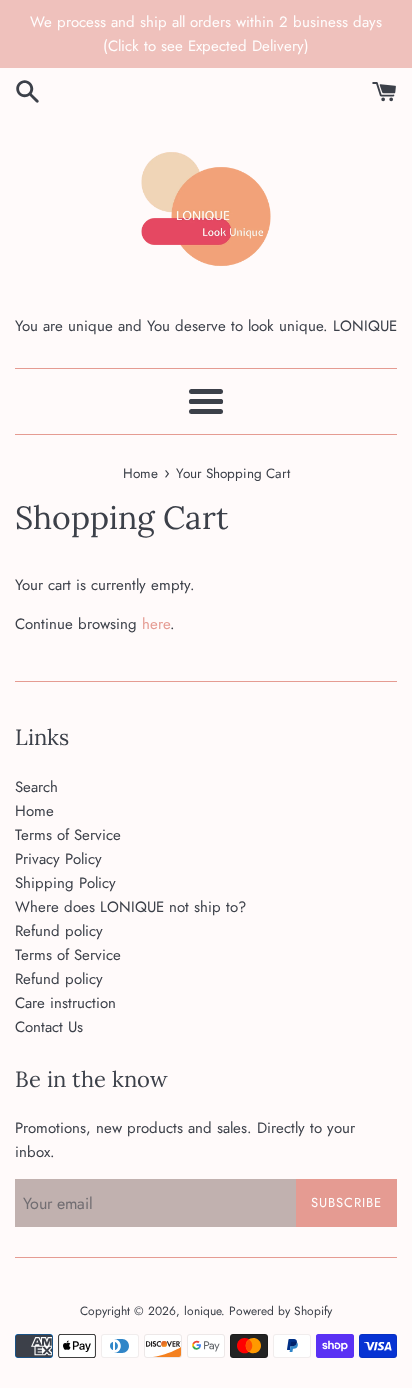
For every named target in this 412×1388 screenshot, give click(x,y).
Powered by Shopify (280, 1311)
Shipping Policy (65, 883)
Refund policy (59, 931)
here (156, 624)
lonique (202, 1311)
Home (34, 811)
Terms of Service (68, 835)
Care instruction (65, 1003)
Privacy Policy (58, 859)
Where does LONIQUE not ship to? (130, 907)
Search (36, 787)
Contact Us (49, 1027)
